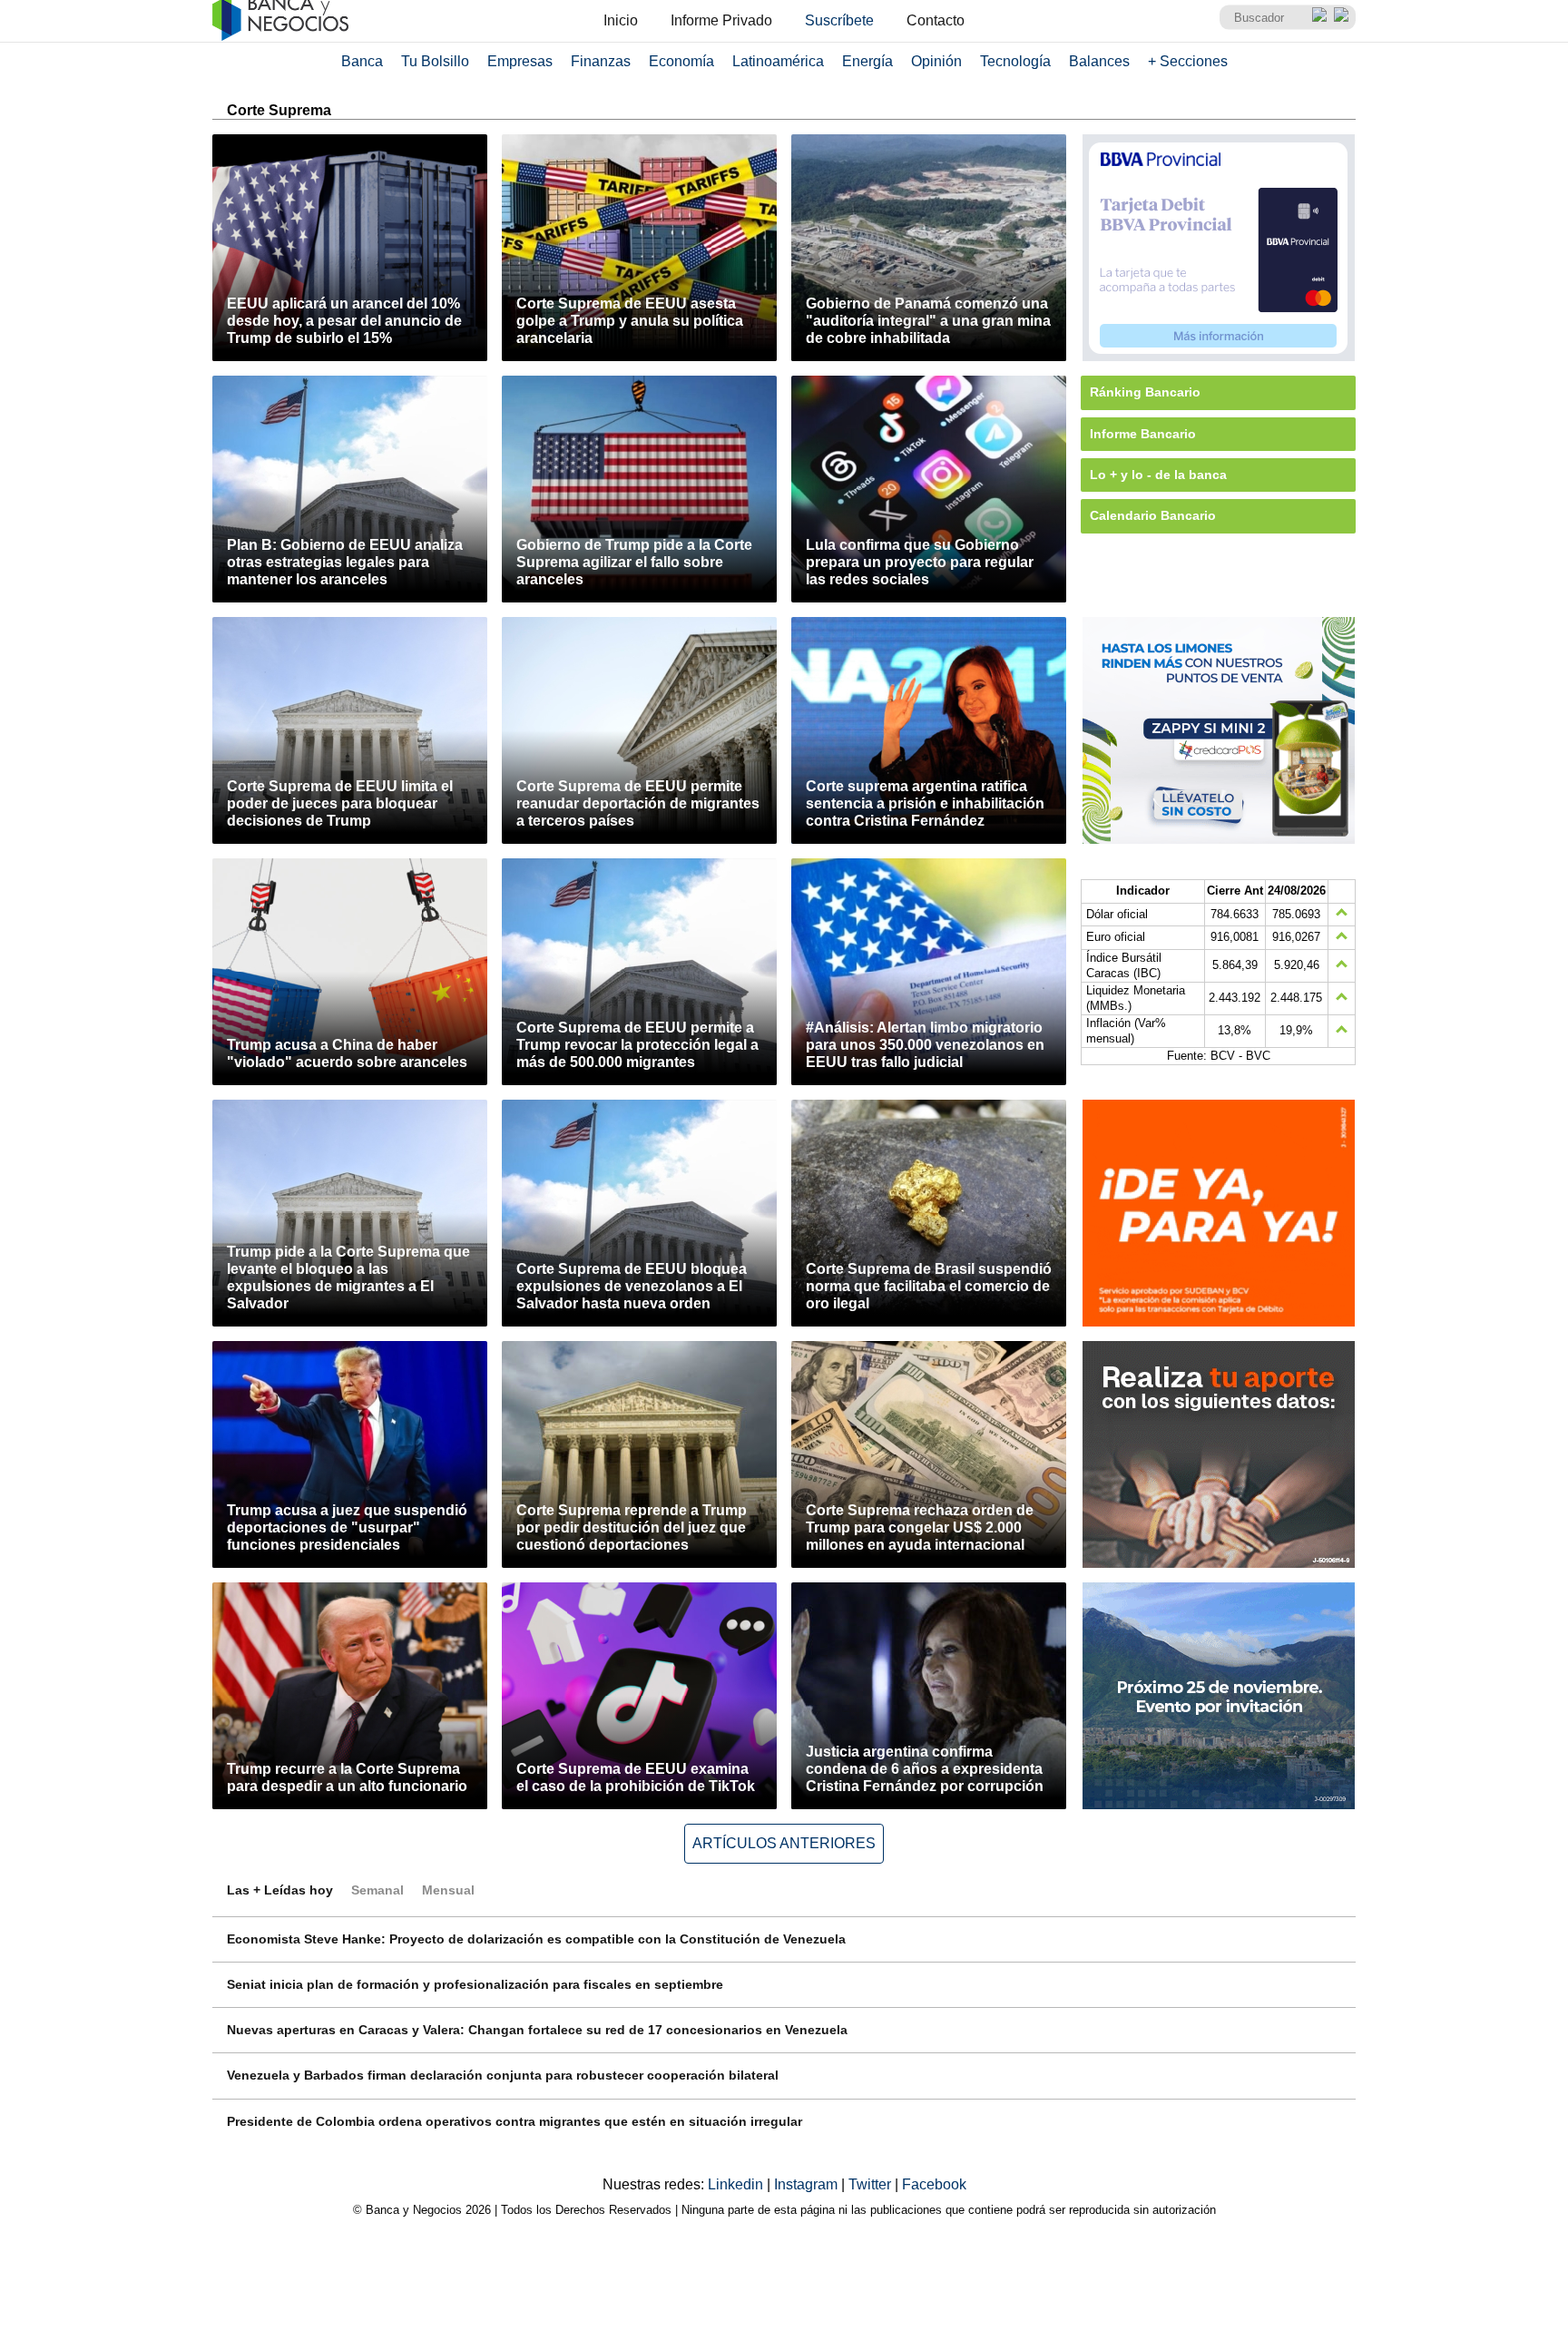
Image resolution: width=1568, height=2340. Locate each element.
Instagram (808, 2184)
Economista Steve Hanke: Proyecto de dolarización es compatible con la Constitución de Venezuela (536, 1939)
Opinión (936, 61)
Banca (362, 61)
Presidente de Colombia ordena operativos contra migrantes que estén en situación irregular (514, 2121)
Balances (1099, 61)
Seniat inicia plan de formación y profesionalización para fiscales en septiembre (475, 1984)
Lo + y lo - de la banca (1158, 475)
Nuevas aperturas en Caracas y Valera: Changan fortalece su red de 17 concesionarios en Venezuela (537, 2030)
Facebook (934, 2184)
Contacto (936, 20)
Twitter (872, 2184)
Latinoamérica (778, 61)
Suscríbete (839, 20)
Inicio (621, 20)
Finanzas (601, 61)
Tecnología (1015, 61)
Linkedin (737, 2184)
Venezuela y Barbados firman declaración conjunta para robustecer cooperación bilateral (503, 2075)
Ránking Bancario (1145, 392)
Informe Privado (721, 20)
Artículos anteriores (784, 1843)
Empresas (520, 61)
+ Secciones (1188, 61)
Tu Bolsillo (435, 61)
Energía (867, 61)
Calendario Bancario (1153, 515)
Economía (681, 61)
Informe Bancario (1143, 434)
